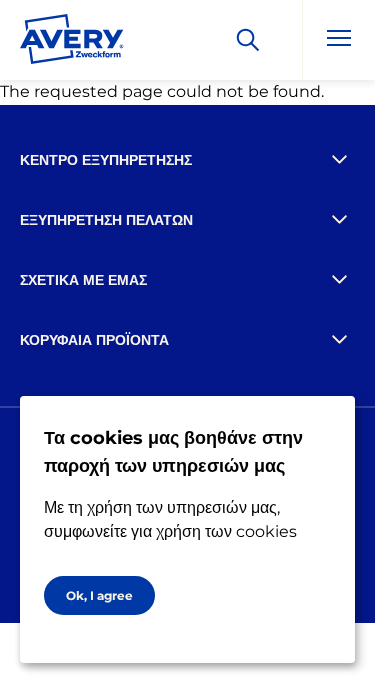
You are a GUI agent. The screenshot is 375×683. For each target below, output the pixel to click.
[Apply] (248, 40)
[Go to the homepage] (72, 43)
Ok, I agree (99, 595)
